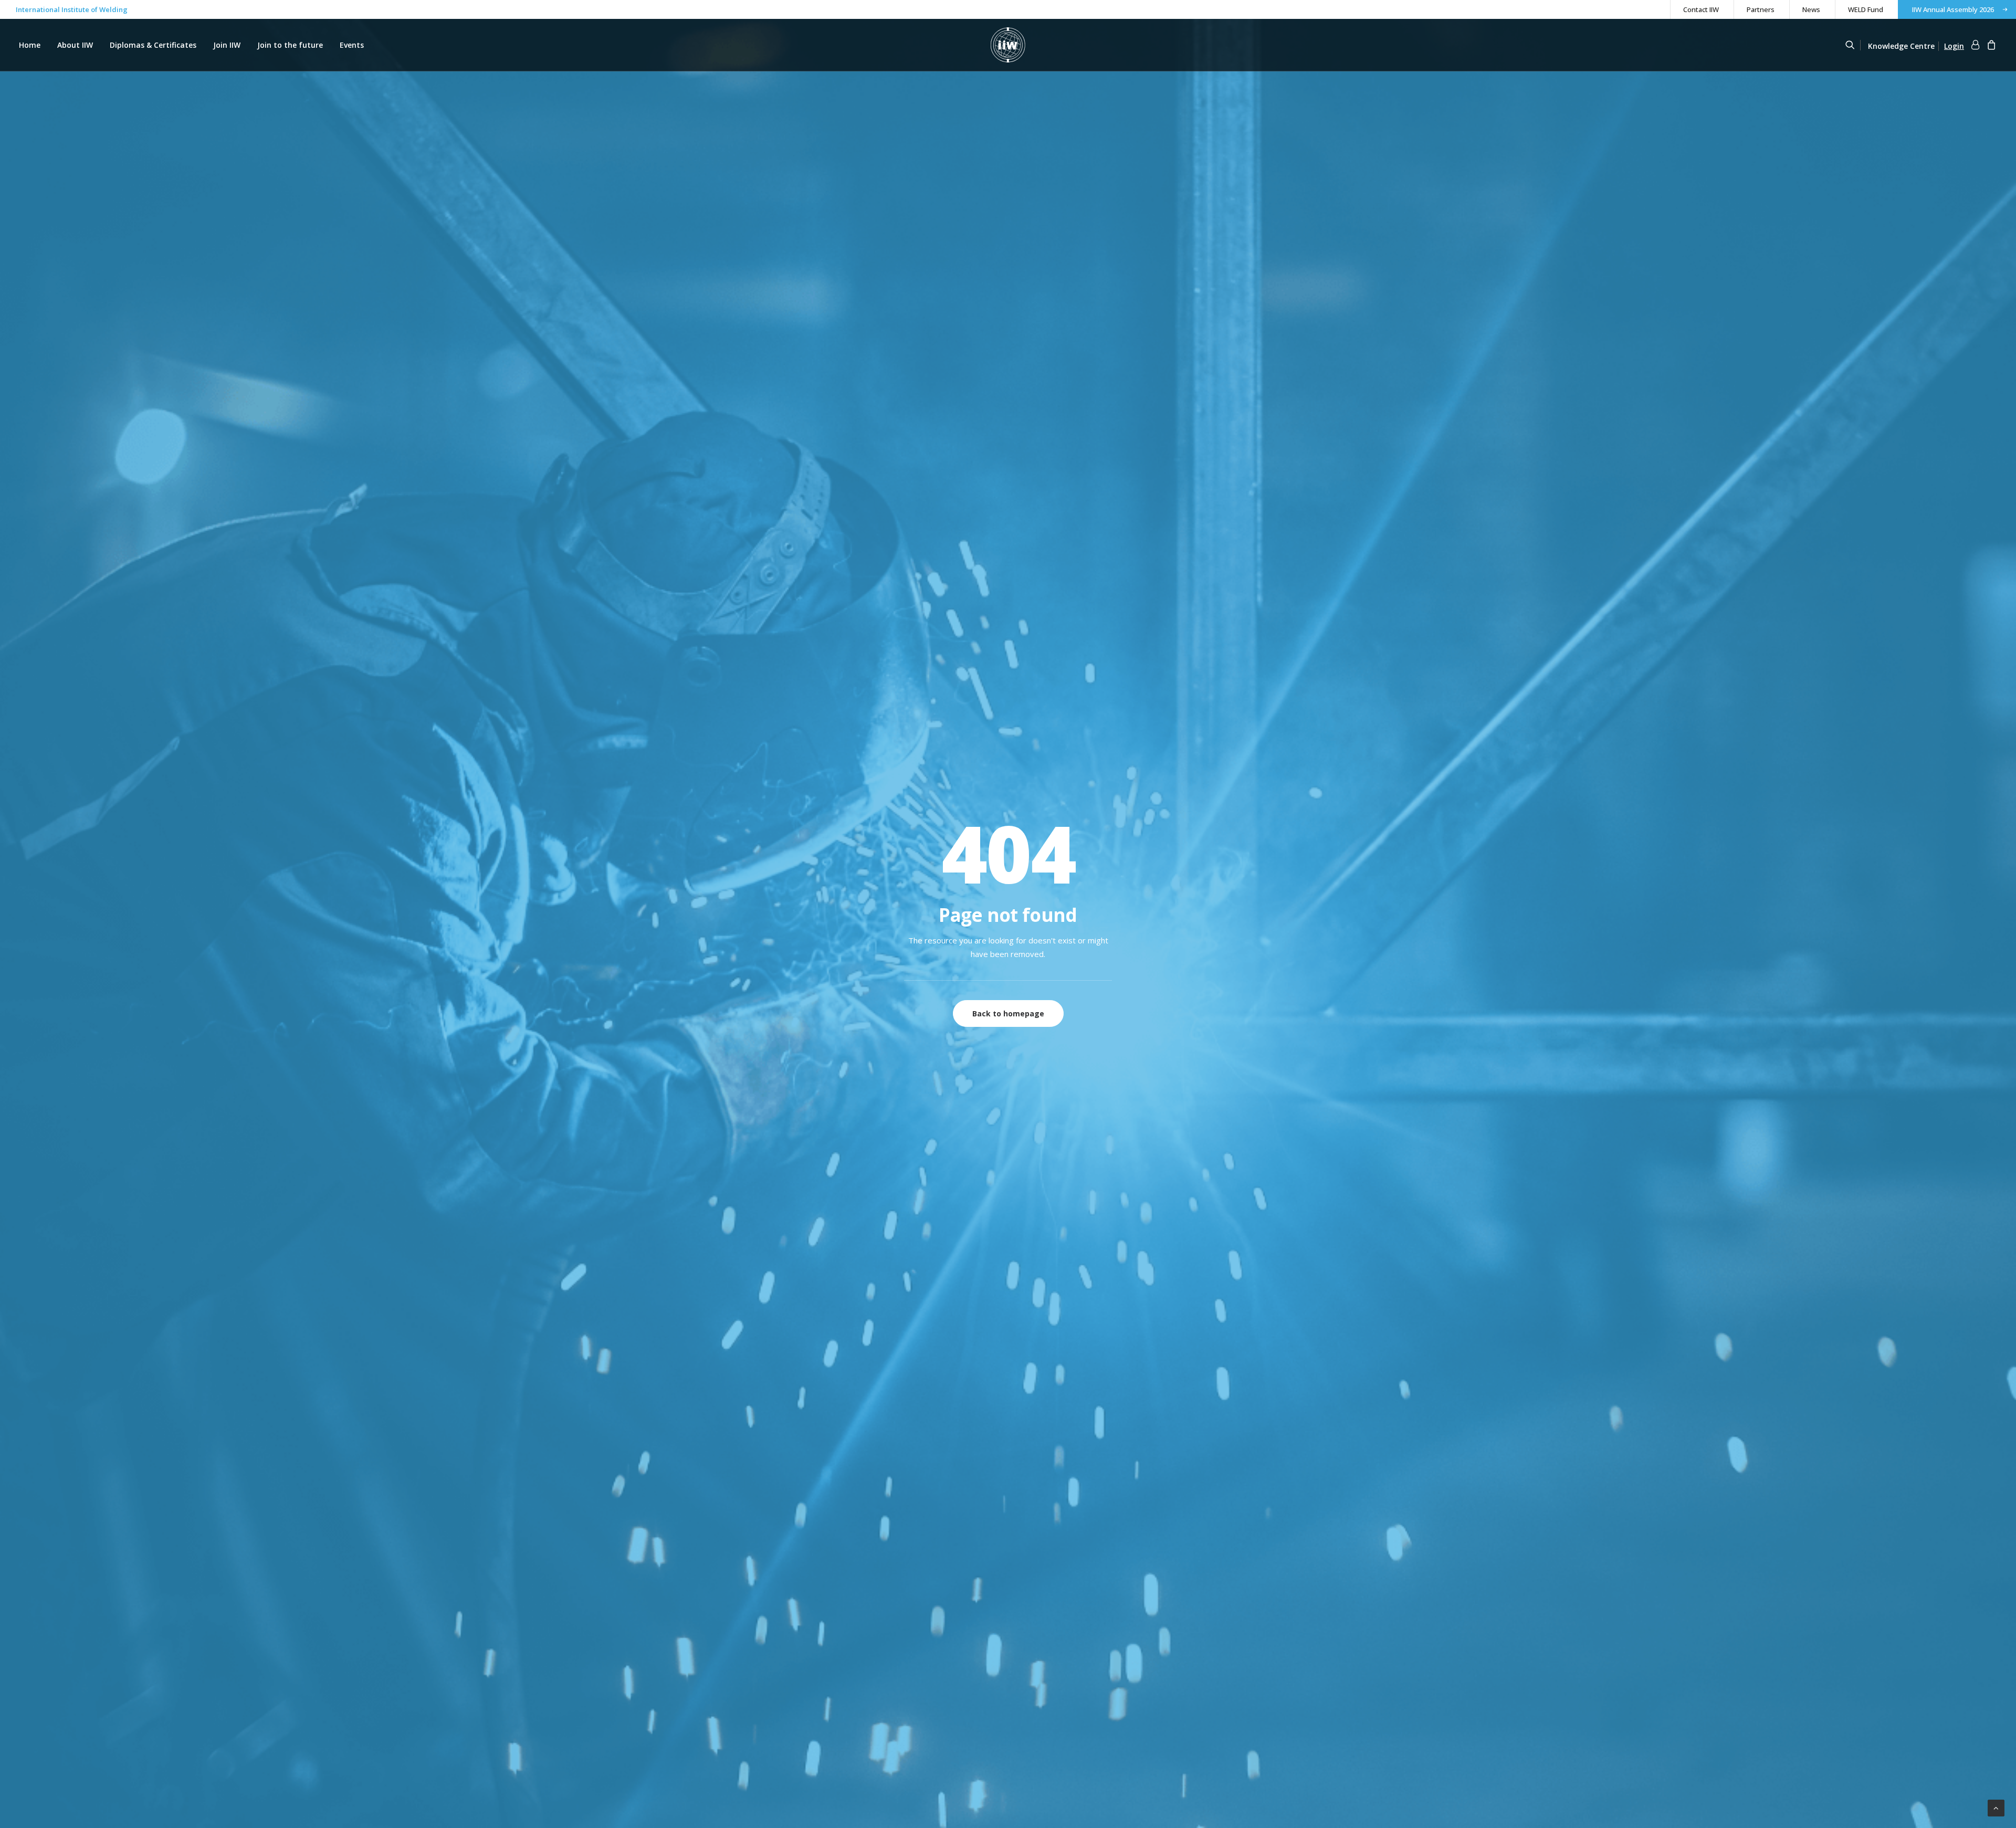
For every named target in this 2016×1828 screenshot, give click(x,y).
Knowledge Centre (1901, 46)
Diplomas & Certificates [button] (153, 45)
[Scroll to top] (1996, 1807)
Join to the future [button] (290, 45)
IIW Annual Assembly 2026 (1953, 9)
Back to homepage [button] (1008, 1013)
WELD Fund (1866, 9)
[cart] (1990, 46)
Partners (1761, 9)
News (1811, 9)
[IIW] (1008, 45)
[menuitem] (1701, 9)
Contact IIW (1701, 9)
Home (30, 45)
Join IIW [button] (227, 45)
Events (352, 45)
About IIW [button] (75, 45)
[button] (1855, 45)
